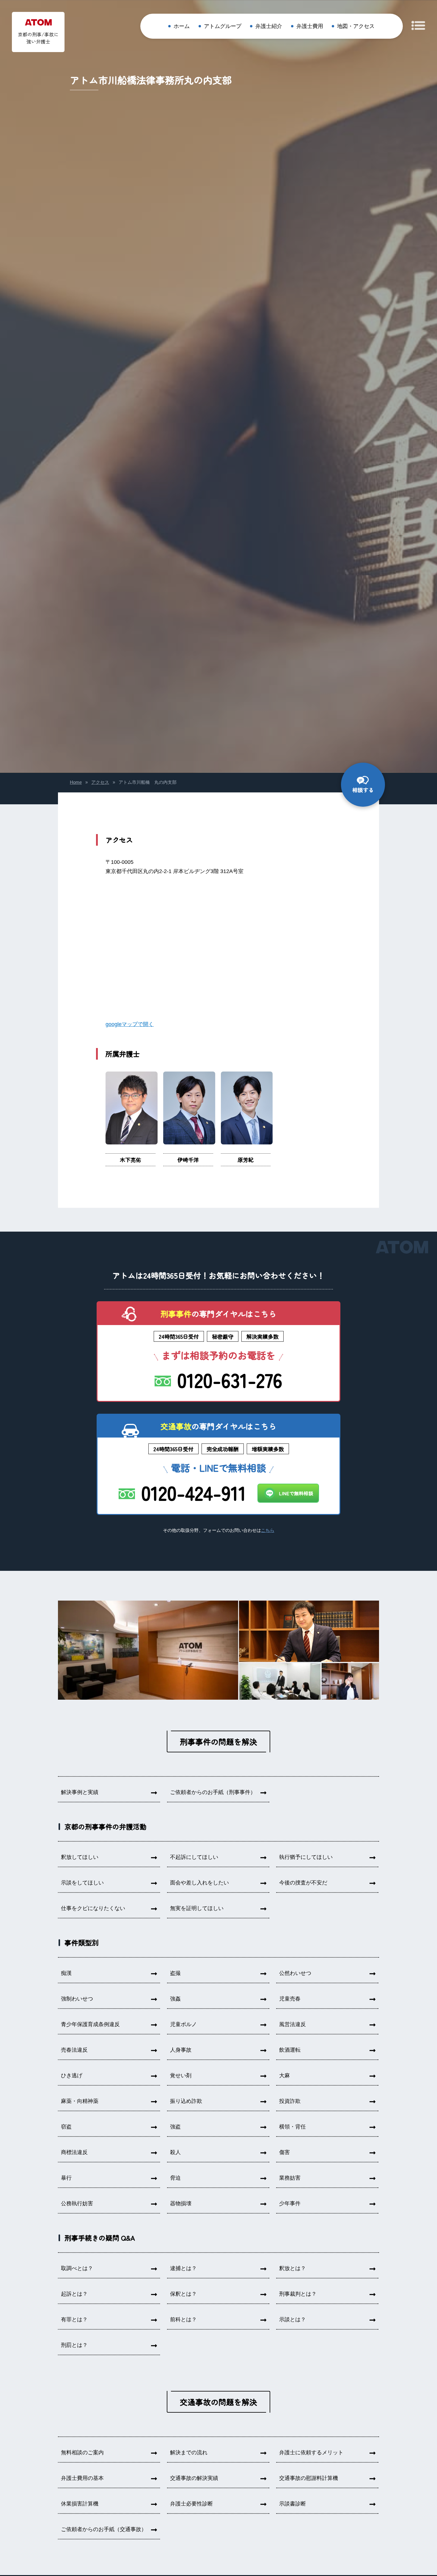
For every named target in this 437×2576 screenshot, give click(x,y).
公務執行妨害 (77, 2203)
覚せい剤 (181, 2075)
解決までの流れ (189, 2453)
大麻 (284, 2075)
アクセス (100, 782)
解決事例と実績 (80, 1792)
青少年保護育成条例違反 (90, 2024)
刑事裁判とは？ (298, 2294)
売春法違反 (74, 2050)
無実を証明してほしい (197, 1908)
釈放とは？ (293, 2268)
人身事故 (181, 2050)
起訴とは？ (74, 2294)
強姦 (175, 1999)
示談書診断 (293, 2504)
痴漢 (66, 1973)
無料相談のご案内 (82, 2453)
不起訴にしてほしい (194, 1857)
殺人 (175, 2152)
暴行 (66, 2178)
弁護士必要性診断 (191, 2504)
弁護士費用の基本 (82, 2478)
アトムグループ (223, 26)
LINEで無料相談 (296, 1493)
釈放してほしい (80, 1857)
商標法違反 (74, 2152)
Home (76, 782)
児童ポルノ (183, 2024)
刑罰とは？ (74, 2345)
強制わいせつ (77, 1999)
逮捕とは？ (183, 2268)
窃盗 (66, 2127)
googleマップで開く (130, 1024)
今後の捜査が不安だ (303, 1883)
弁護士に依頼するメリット (311, 2453)
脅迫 (175, 2178)
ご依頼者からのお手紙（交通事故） (104, 2529)
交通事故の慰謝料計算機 (309, 2478)
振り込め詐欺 (186, 2101)
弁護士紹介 (269, 26)
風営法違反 (293, 2024)
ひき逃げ (72, 2075)
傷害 (284, 2152)
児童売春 (290, 1999)
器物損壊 (181, 2203)
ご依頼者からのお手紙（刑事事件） (213, 1792)
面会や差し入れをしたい (199, 1883)
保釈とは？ (183, 2294)
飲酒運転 (290, 2050)
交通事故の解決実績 (194, 2478)
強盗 (175, 2127)
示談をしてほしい (82, 1883)
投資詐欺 (290, 2101)
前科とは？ (183, 2320)
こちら (268, 1530)
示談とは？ (293, 2320)
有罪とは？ (74, 2320)
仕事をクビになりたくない (93, 1908)
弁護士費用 (310, 26)
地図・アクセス (356, 26)
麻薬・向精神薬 (80, 2101)
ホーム (182, 26)
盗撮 (175, 1973)
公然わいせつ (295, 1973)
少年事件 (290, 2203)
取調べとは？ (77, 2268)
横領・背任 (293, 2127)
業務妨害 (290, 2178)
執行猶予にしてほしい (306, 1857)
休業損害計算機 (80, 2504)
